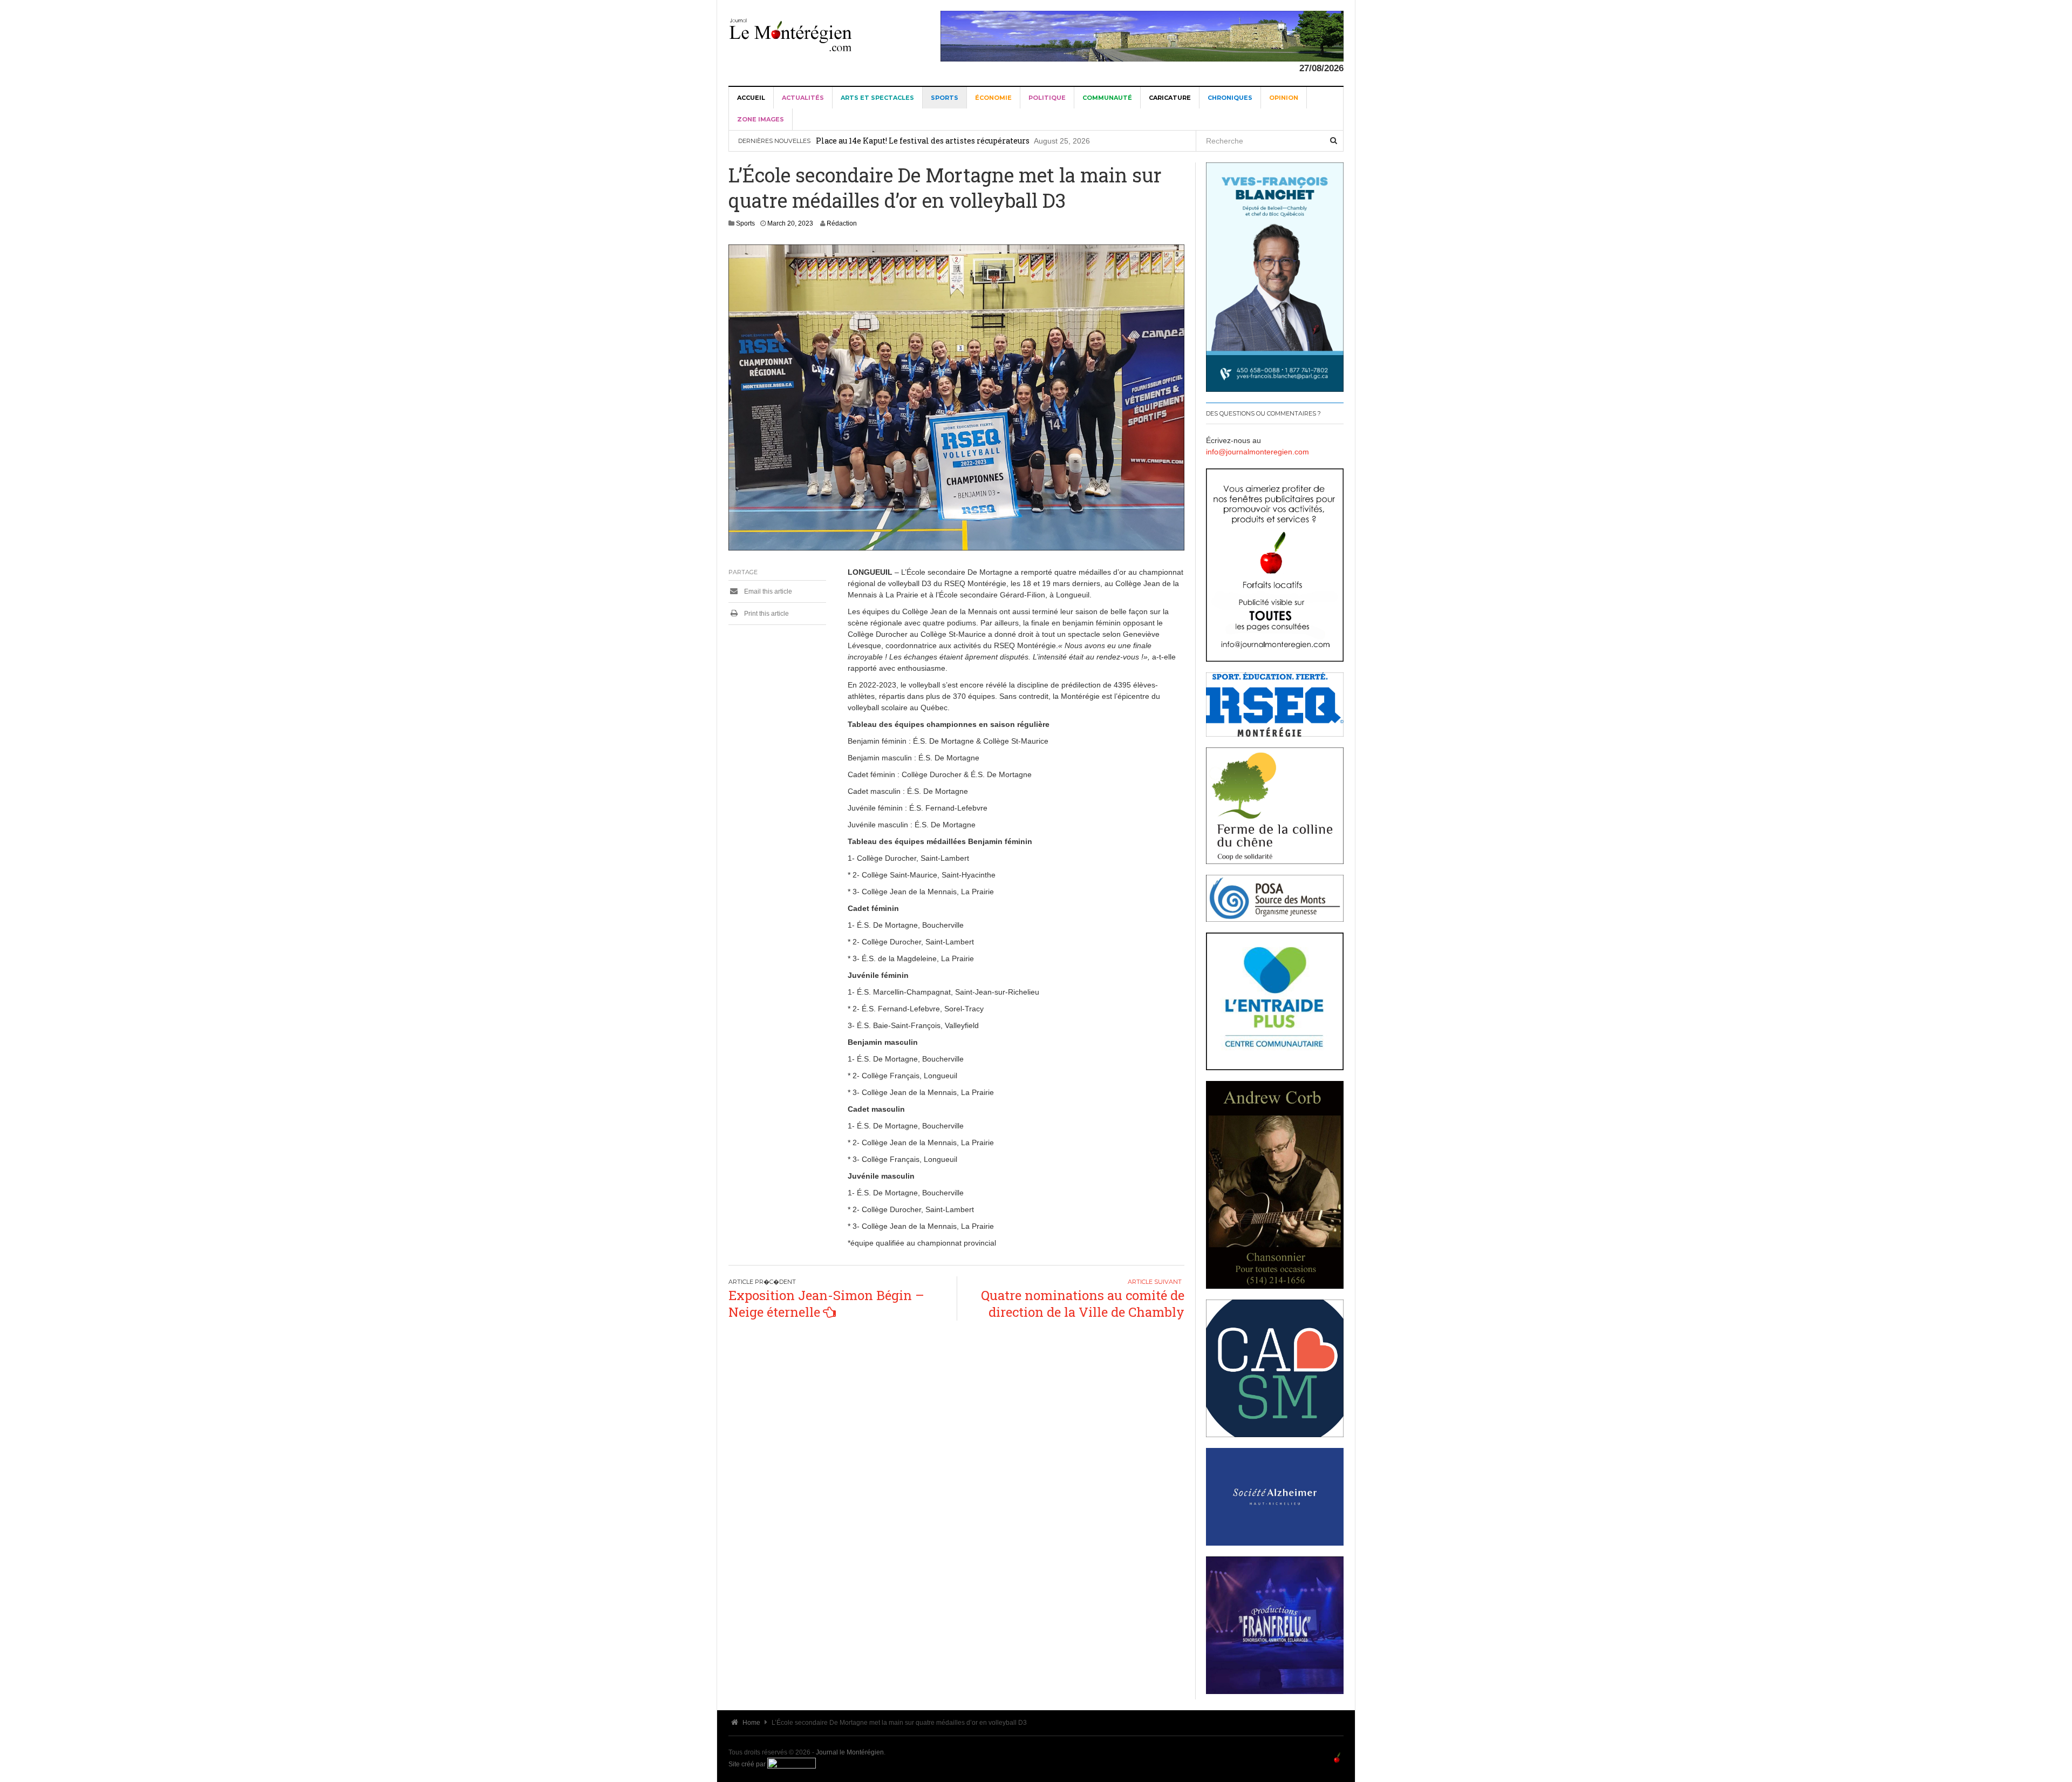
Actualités (803, 98)
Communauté (1107, 98)
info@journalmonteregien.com (1257, 452)
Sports (945, 98)
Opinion (1284, 98)
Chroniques (1230, 98)
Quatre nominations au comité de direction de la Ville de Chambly (1083, 1304)
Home (751, 1723)
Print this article (766, 614)
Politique (1047, 98)
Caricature (1170, 98)
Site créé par (748, 1764)
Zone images (761, 119)
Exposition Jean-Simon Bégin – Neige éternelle (826, 1304)
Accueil (751, 98)
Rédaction (842, 223)
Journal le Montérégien (850, 1752)
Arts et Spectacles (877, 98)
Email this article (767, 591)
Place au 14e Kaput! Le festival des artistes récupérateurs (923, 141)
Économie (993, 98)
